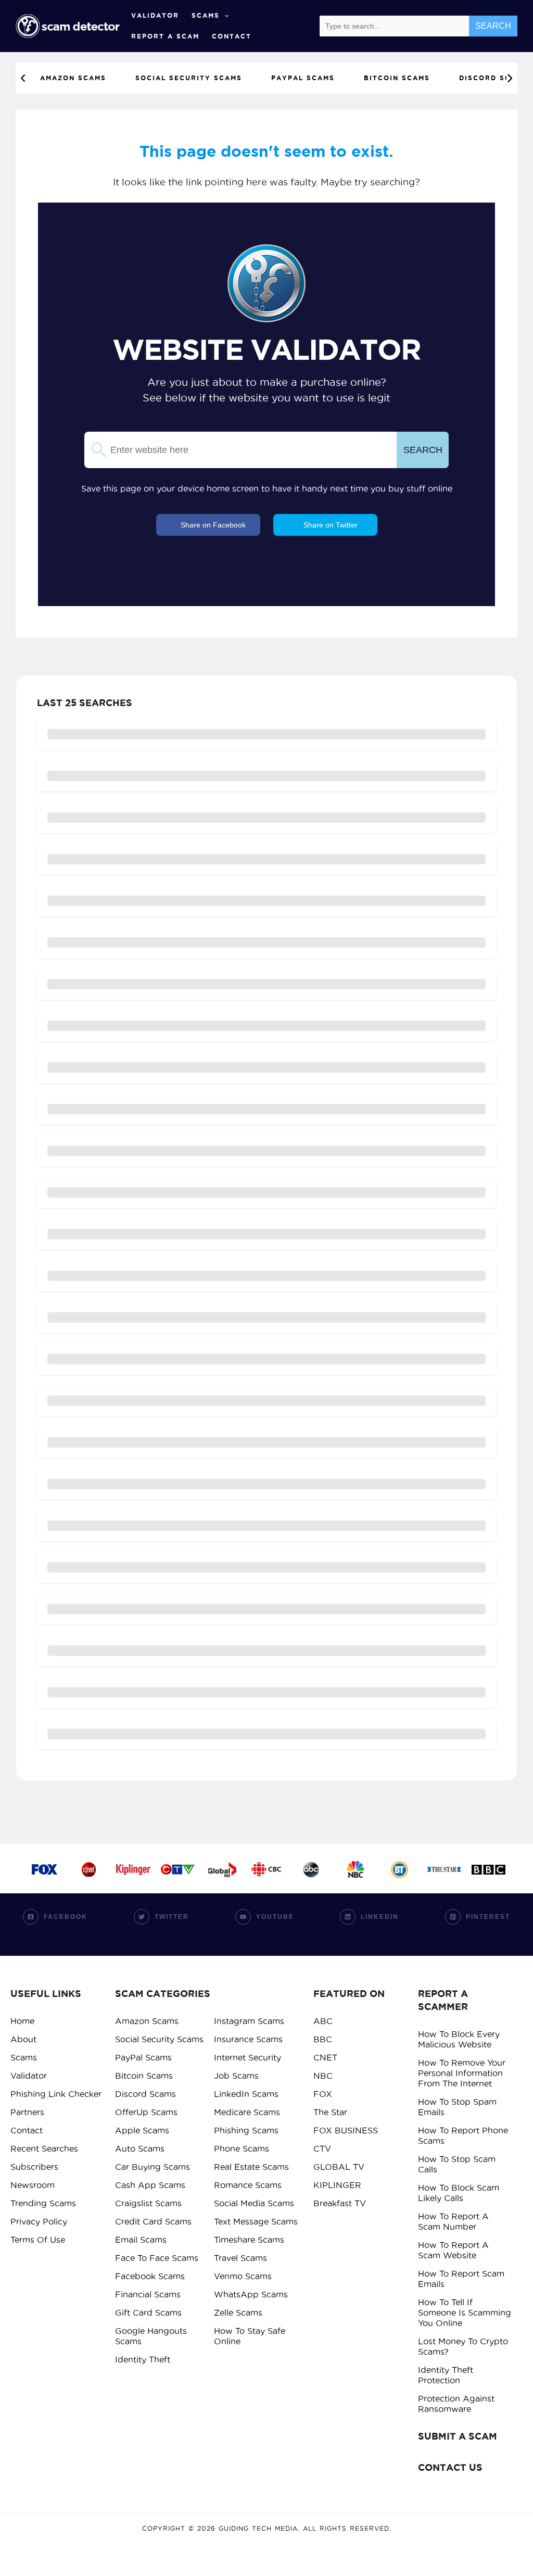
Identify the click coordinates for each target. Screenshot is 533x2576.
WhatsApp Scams (251, 2294)
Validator (155, 15)
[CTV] (178, 1869)
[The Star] (444, 1869)
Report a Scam (165, 36)
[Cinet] (89, 1869)
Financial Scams (148, 2294)
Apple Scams (142, 2130)
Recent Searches (44, 2148)
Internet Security (248, 2057)
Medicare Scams (247, 2112)
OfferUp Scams (146, 2112)
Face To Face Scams (157, 2258)
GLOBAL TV (339, 2167)
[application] (224, 16)
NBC (323, 2076)
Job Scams (236, 2076)
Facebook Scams (150, 2276)
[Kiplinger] (133, 1869)
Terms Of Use (38, 2240)
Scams (206, 15)
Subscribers (34, 2167)
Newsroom (33, 2185)
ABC (323, 2021)
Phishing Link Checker (56, 2094)
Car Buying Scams (153, 2167)
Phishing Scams (246, 2130)
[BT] (399, 1869)
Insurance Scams (248, 2039)
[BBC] (488, 1869)
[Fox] (45, 1869)
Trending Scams (43, 2203)
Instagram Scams (249, 2021)
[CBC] (266, 1869)
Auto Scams (140, 2148)
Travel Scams (240, 2258)
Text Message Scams (256, 2221)
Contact (232, 36)
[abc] (311, 1869)
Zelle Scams (238, 2313)
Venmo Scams (243, 2276)
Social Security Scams (159, 2039)
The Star (330, 2112)
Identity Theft (143, 2359)
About (23, 2039)
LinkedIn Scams (246, 2094)
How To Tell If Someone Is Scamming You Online (465, 2313)
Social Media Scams (254, 2203)
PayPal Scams (143, 2057)
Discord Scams (145, 2094)
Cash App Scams (150, 2185)
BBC (323, 2039)
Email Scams (141, 2240)
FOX (323, 2094)
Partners (27, 2112)
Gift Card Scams (148, 2313)
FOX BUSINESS (346, 2130)
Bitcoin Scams (144, 2076)
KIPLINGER (337, 2185)
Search (493, 26)
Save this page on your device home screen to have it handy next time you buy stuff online (267, 488)
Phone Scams (242, 2148)
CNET (325, 2057)
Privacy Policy (39, 2221)
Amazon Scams (147, 2021)
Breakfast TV (340, 2203)
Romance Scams (248, 2185)
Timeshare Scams (249, 2240)
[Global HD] (222, 1869)
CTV (322, 2148)
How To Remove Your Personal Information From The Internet (462, 2073)
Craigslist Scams (148, 2203)
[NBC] (355, 1869)
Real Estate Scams (251, 2167)
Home (22, 2021)
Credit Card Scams (153, 2221)
